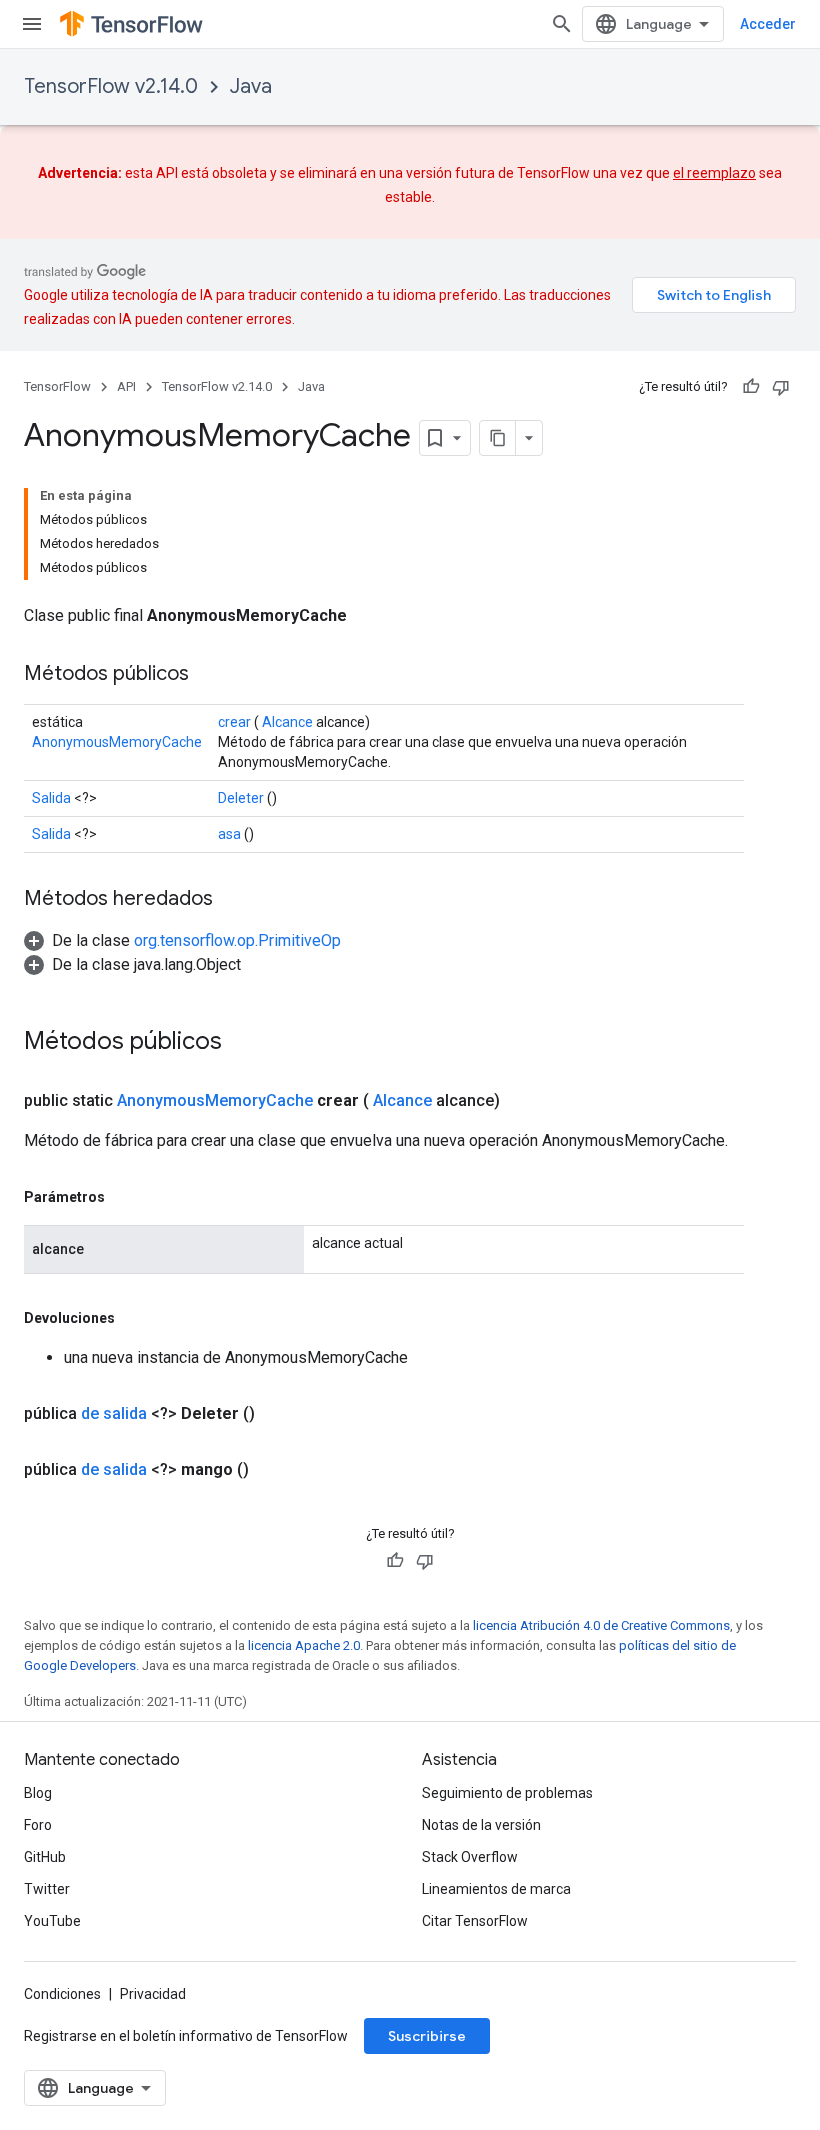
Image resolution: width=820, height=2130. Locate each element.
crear (234, 722)
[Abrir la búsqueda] (562, 24)
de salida (114, 1413)
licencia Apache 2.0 (304, 1645)
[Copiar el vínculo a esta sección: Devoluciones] (135, 1318)
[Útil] (751, 387)
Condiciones (62, 1994)
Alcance (287, 722)
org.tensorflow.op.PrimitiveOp (237, 940)
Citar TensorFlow (475, 1921)
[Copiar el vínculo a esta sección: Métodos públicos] (209, 675)
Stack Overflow (470, 1857)
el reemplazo (714, 173)
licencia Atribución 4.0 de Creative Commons (601, 1625)
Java (251, 86)
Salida (51, 798)
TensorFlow (57, 386)
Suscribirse (427, 2036)
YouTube (52, 1921)
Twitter (47, 1889)
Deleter (241, 798)
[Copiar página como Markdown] (498, 438)
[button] (182, 940)
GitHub (45, 1857)
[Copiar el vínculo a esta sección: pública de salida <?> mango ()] (273, 1470)
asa (229, 834)
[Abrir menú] (32, 24)
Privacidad (153, 1994)
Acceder (768, 24)
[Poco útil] (781, 387)
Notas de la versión (481, 1825)
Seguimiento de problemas (507, 1793)
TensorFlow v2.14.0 (111, 86)
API (126, 386)
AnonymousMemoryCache (117, 742)
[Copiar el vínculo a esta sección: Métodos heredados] (233, 900)
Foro (38, 1825)
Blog (38, 1793)
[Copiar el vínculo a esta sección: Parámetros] (125, 1197)
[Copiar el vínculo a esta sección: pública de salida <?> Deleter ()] (279, 1414)
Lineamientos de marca (496, 1889)
